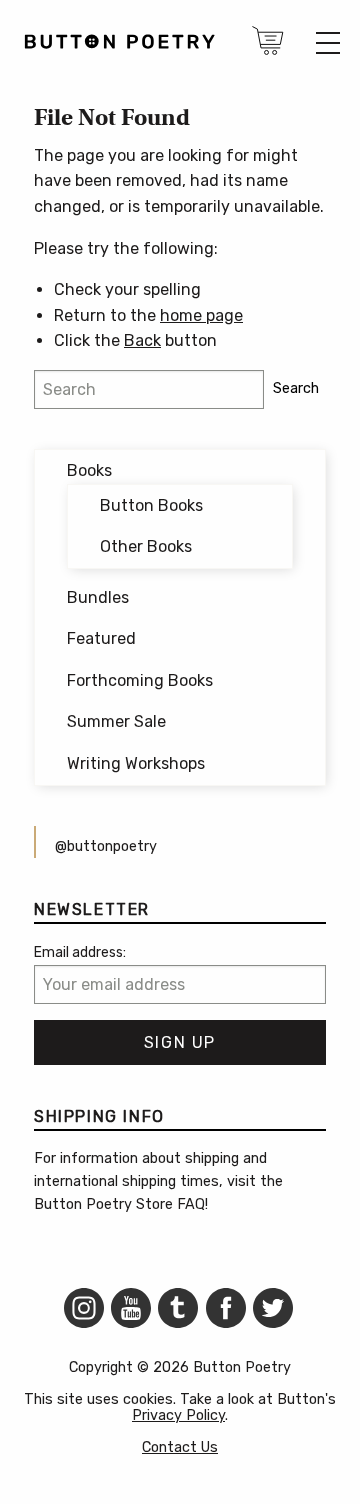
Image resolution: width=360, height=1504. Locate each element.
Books (89, 470)
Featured (101, 638)
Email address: (80, 952)
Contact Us (180, 1447)
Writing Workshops (136, 763)
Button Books (151, 505)
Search (296, 388)
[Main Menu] (328, 43)
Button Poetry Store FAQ (119, 1204)
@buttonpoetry (106, 846)
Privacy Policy (178, 1415)
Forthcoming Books (140, 680)
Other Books (146, 546)
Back (142, 340)
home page (201, 315)
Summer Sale (116, 721)
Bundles (98, 597)
